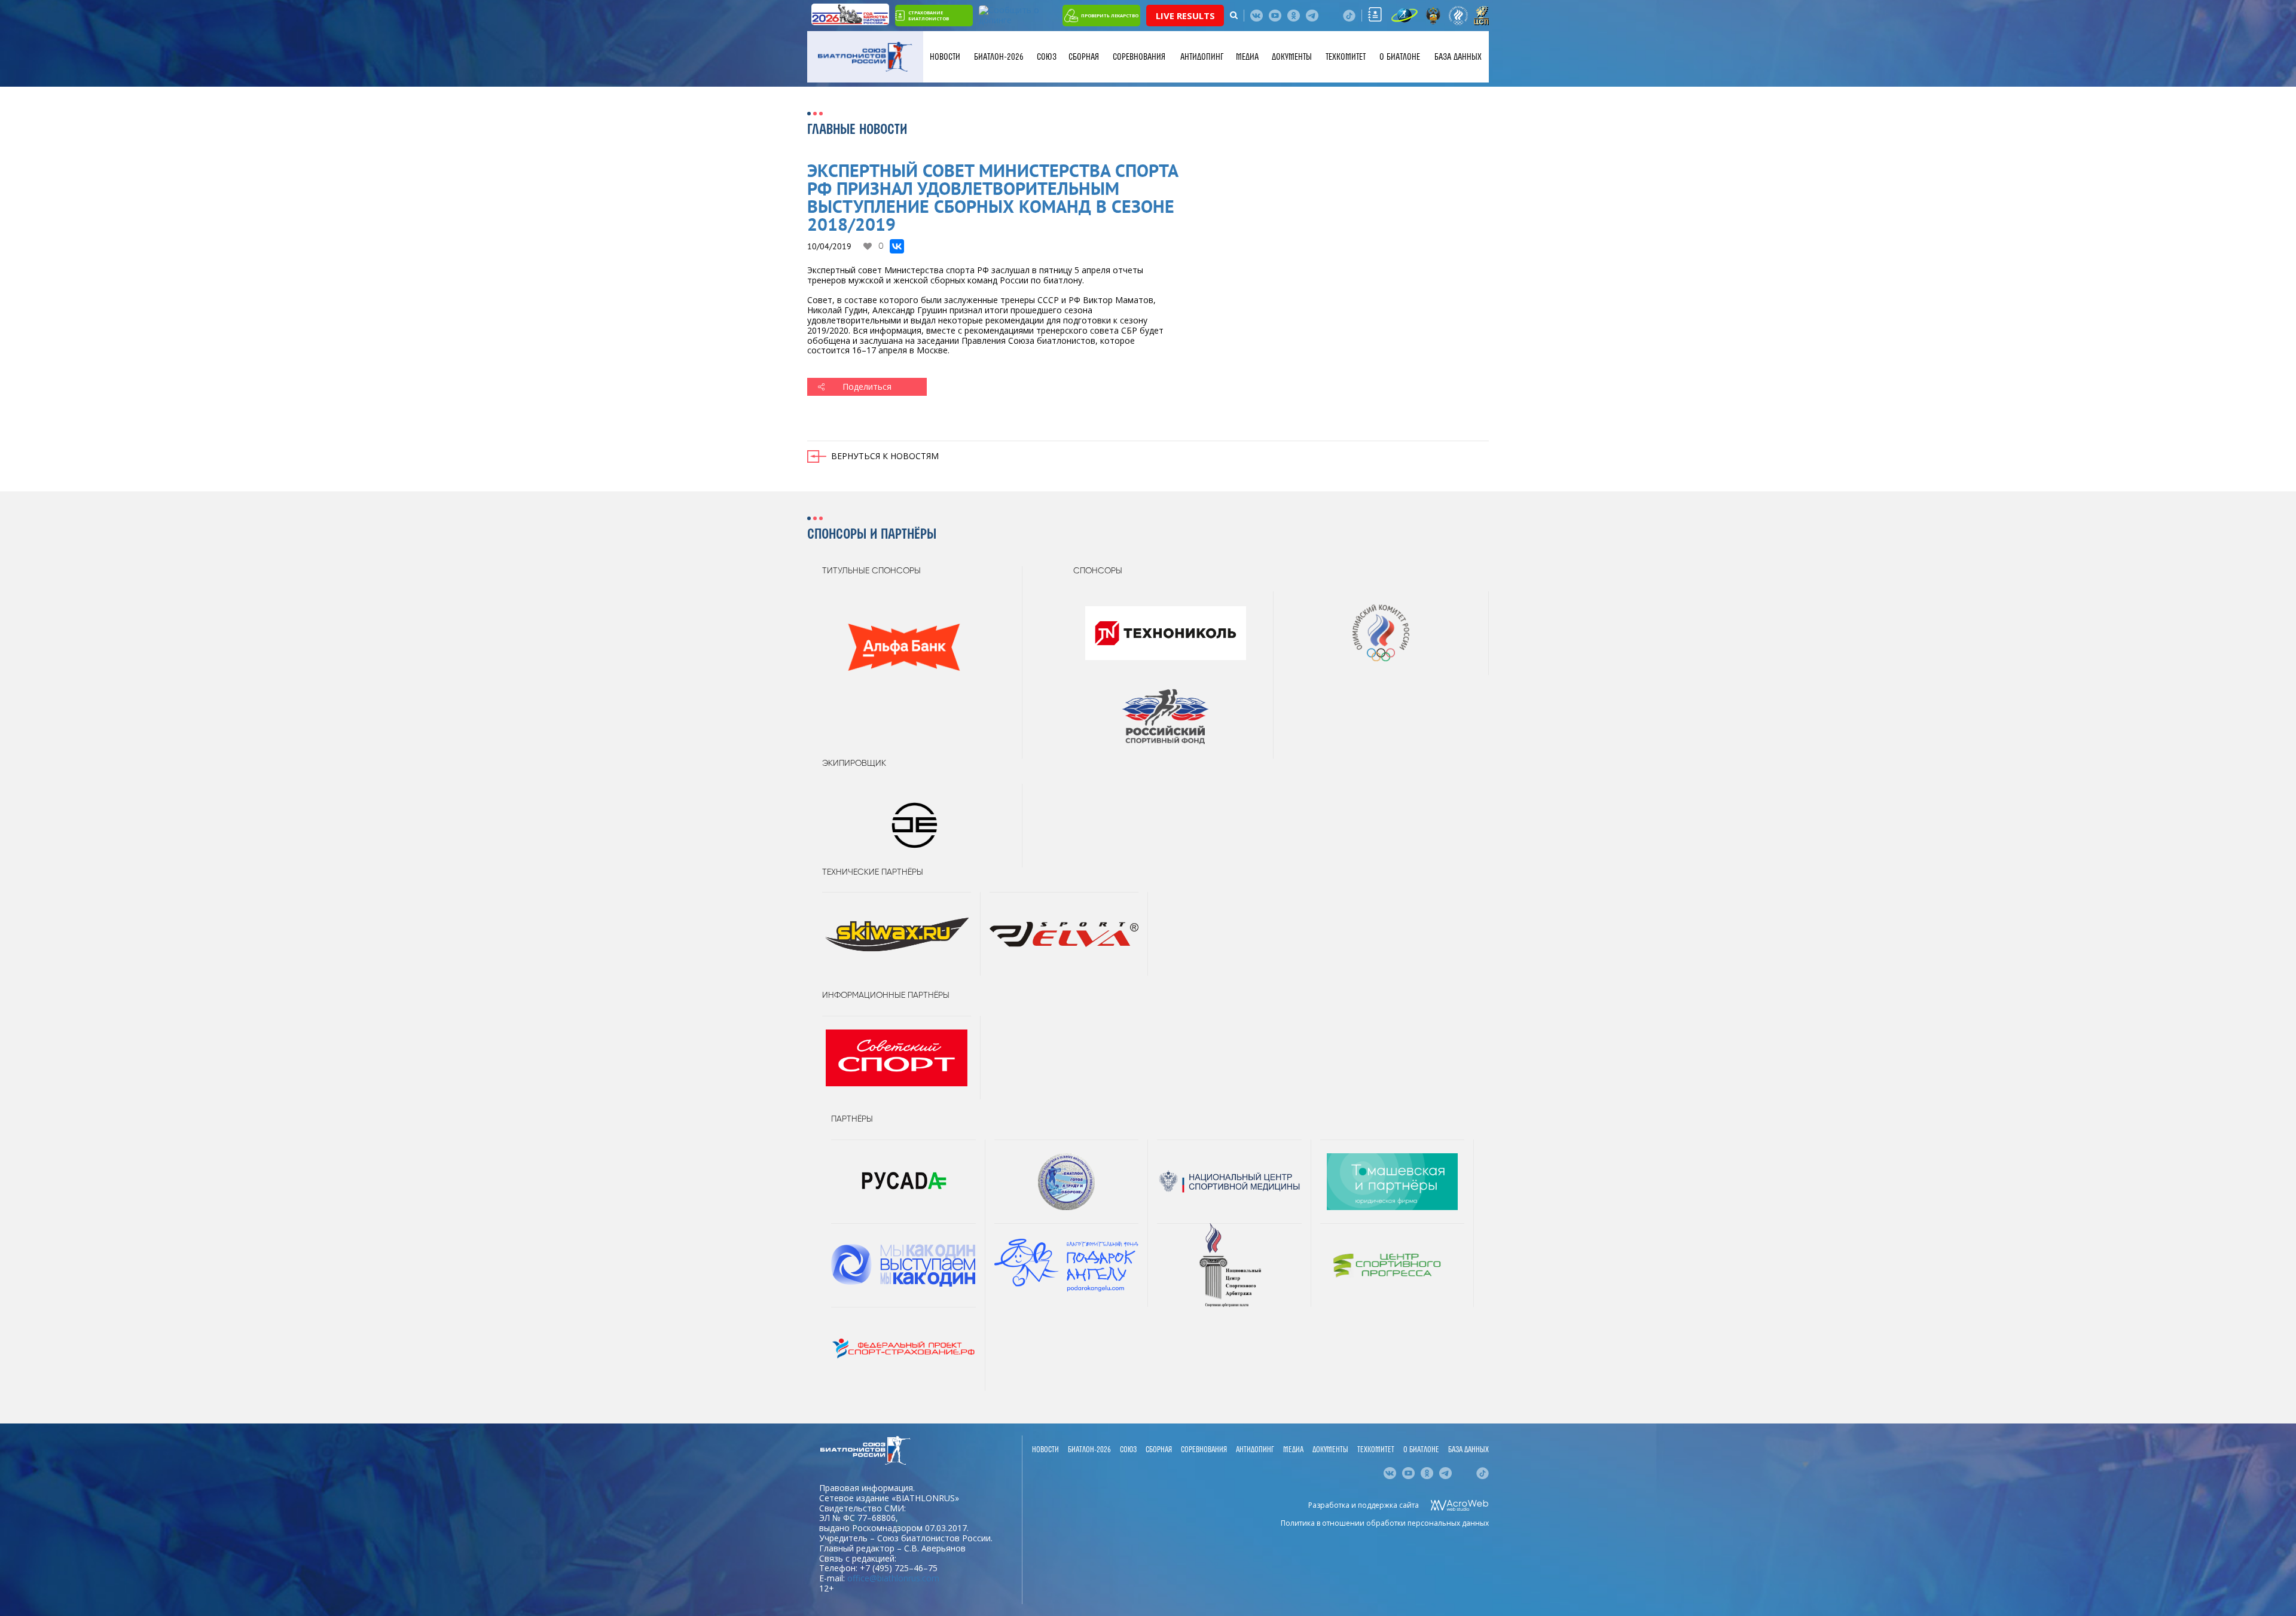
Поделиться (867, 387)
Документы (1292, 57)
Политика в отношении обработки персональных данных (1385, 1523)
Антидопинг (1202, 57)
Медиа (1247, 57)
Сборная (1084, 57)
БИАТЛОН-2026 (999, 57)
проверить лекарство (1110, 16)
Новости (945, 57)
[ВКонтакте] (897, 246)
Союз (1047, 57)
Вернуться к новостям (885, 456)
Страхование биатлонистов (929, 16)
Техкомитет (1346, 57)
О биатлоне (1400, 57)
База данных (1458, 57)
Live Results (1185, 16)
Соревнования (1139, 57)
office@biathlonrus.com (893, 1578)
